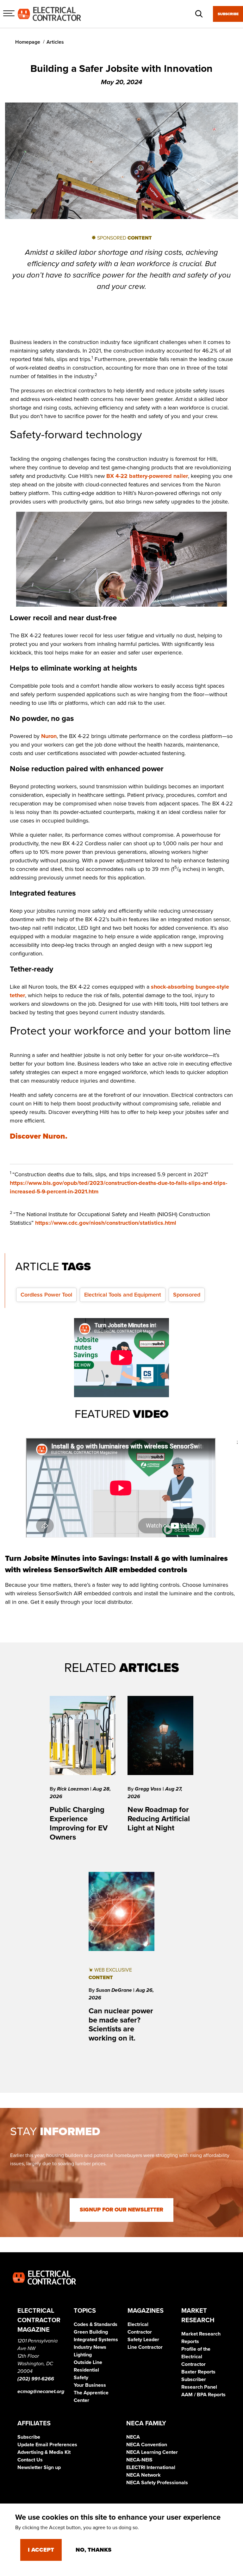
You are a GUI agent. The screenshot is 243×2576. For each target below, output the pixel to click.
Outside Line (88, 2362)
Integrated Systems (96, 2340)
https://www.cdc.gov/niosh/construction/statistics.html (106, 1223)
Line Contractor (145, 2347)
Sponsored (187, 1295)
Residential (86, 2370)
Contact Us (30, 2460)
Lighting (83, 2355)
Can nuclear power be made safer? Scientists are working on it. (121, 2025)
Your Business (90, 2385)
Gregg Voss (149, 1789)
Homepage (28, 42)
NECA (133, 2437)
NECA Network (143, 2475)
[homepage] (49, 14)
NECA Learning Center (152, 2452)
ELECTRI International (151, 2467)
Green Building (91, 2332)
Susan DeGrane (115, 1990)
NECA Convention (147, 2445)
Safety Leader (143, 2340)
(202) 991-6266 (36, 2379)
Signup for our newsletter (121, 2210)
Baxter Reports (198, 2372)
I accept (41, 2550)
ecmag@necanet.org (41, 2392)
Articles (55, 42)
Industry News (90, 2347)
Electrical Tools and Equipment (123, 1295)
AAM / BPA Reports (203, 2395)
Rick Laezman (74, 1789)
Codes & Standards (96, 2324)
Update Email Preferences (47, 2445)
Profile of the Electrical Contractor (196, 2357)
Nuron (49, 736)
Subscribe (228, 14)
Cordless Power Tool (46, 1295)
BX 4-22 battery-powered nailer (147, 476)
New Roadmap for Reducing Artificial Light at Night (159, 1819)
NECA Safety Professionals (157, 2483)
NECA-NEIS (139, 2460)
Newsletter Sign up (39, 2467)
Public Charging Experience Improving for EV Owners (79, 1823)
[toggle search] (199, 14)
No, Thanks (93, 2550)
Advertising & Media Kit (44, 2452)
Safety (81, 2378)
